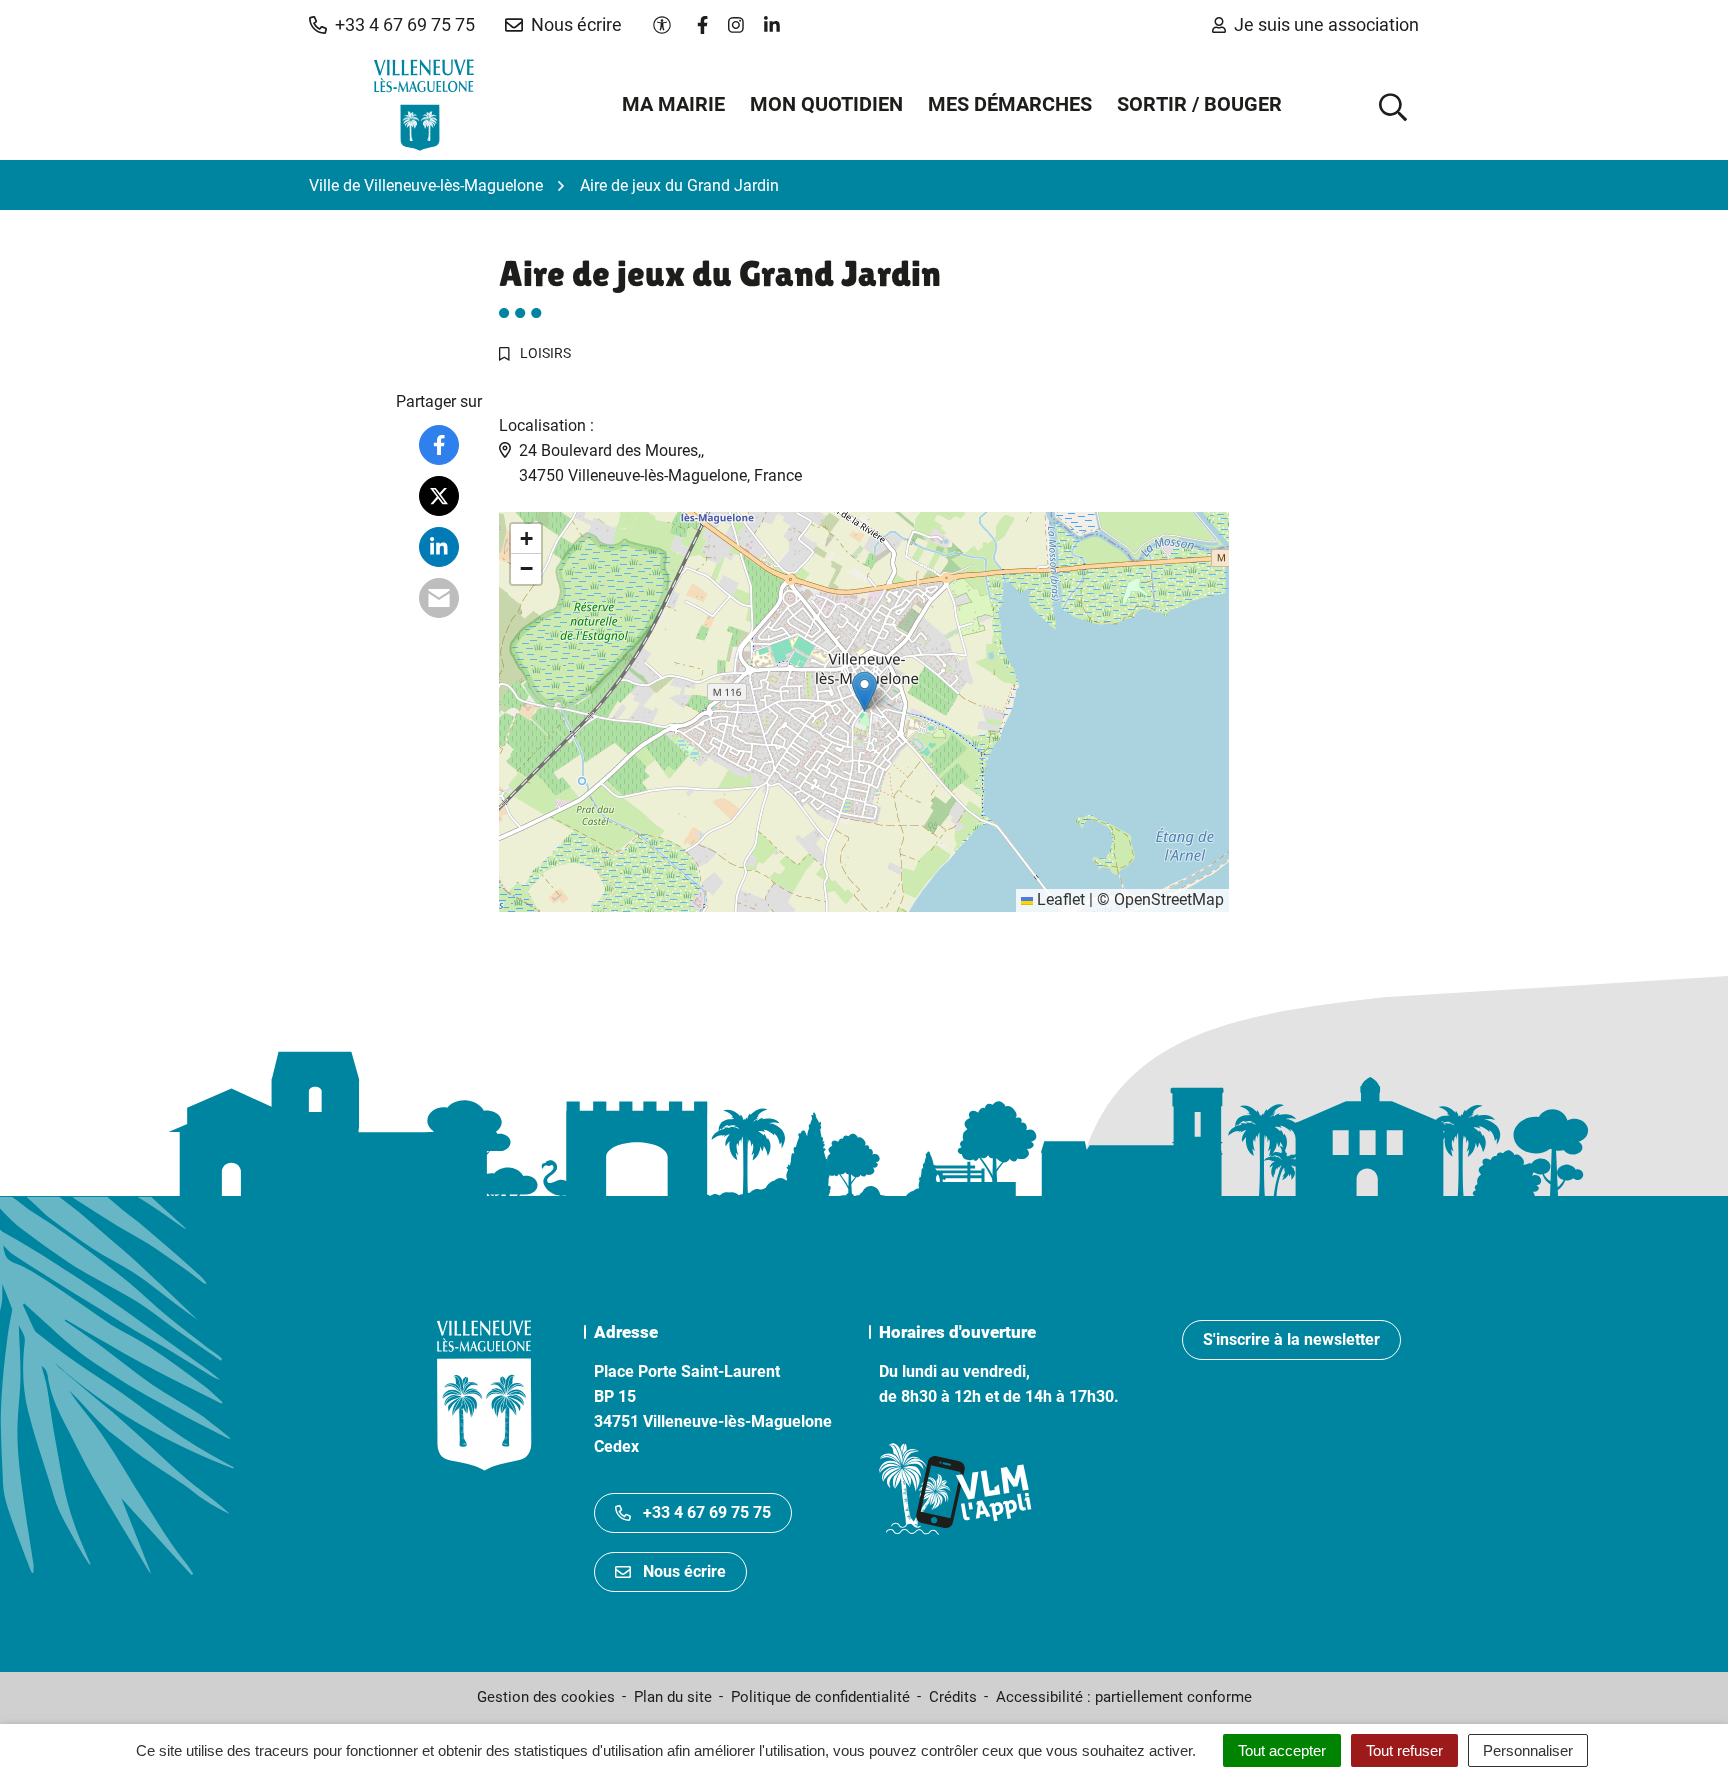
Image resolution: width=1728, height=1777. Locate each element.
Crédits (953, 1697)
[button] (392, 25)
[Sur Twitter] (439, 496)
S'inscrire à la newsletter (1291, 1339)
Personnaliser (1528, 1750)
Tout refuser (1404, 1750)
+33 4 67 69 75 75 (707, 1512)
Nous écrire (684, 1571)
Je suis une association (1326, 24)
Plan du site (673, 1697)
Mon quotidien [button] (826, 104)
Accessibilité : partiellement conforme (1124, 1697)
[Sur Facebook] (439, 445)
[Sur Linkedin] (439, 547)
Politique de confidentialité (820, 1697)
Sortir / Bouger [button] (1199, 104)
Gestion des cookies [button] (546, 1697)
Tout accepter (1282, 1750)
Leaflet (1059, 899)
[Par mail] (439, 598)
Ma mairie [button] (673, 104)
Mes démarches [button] (1010, 104)
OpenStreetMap (1169, 899)
